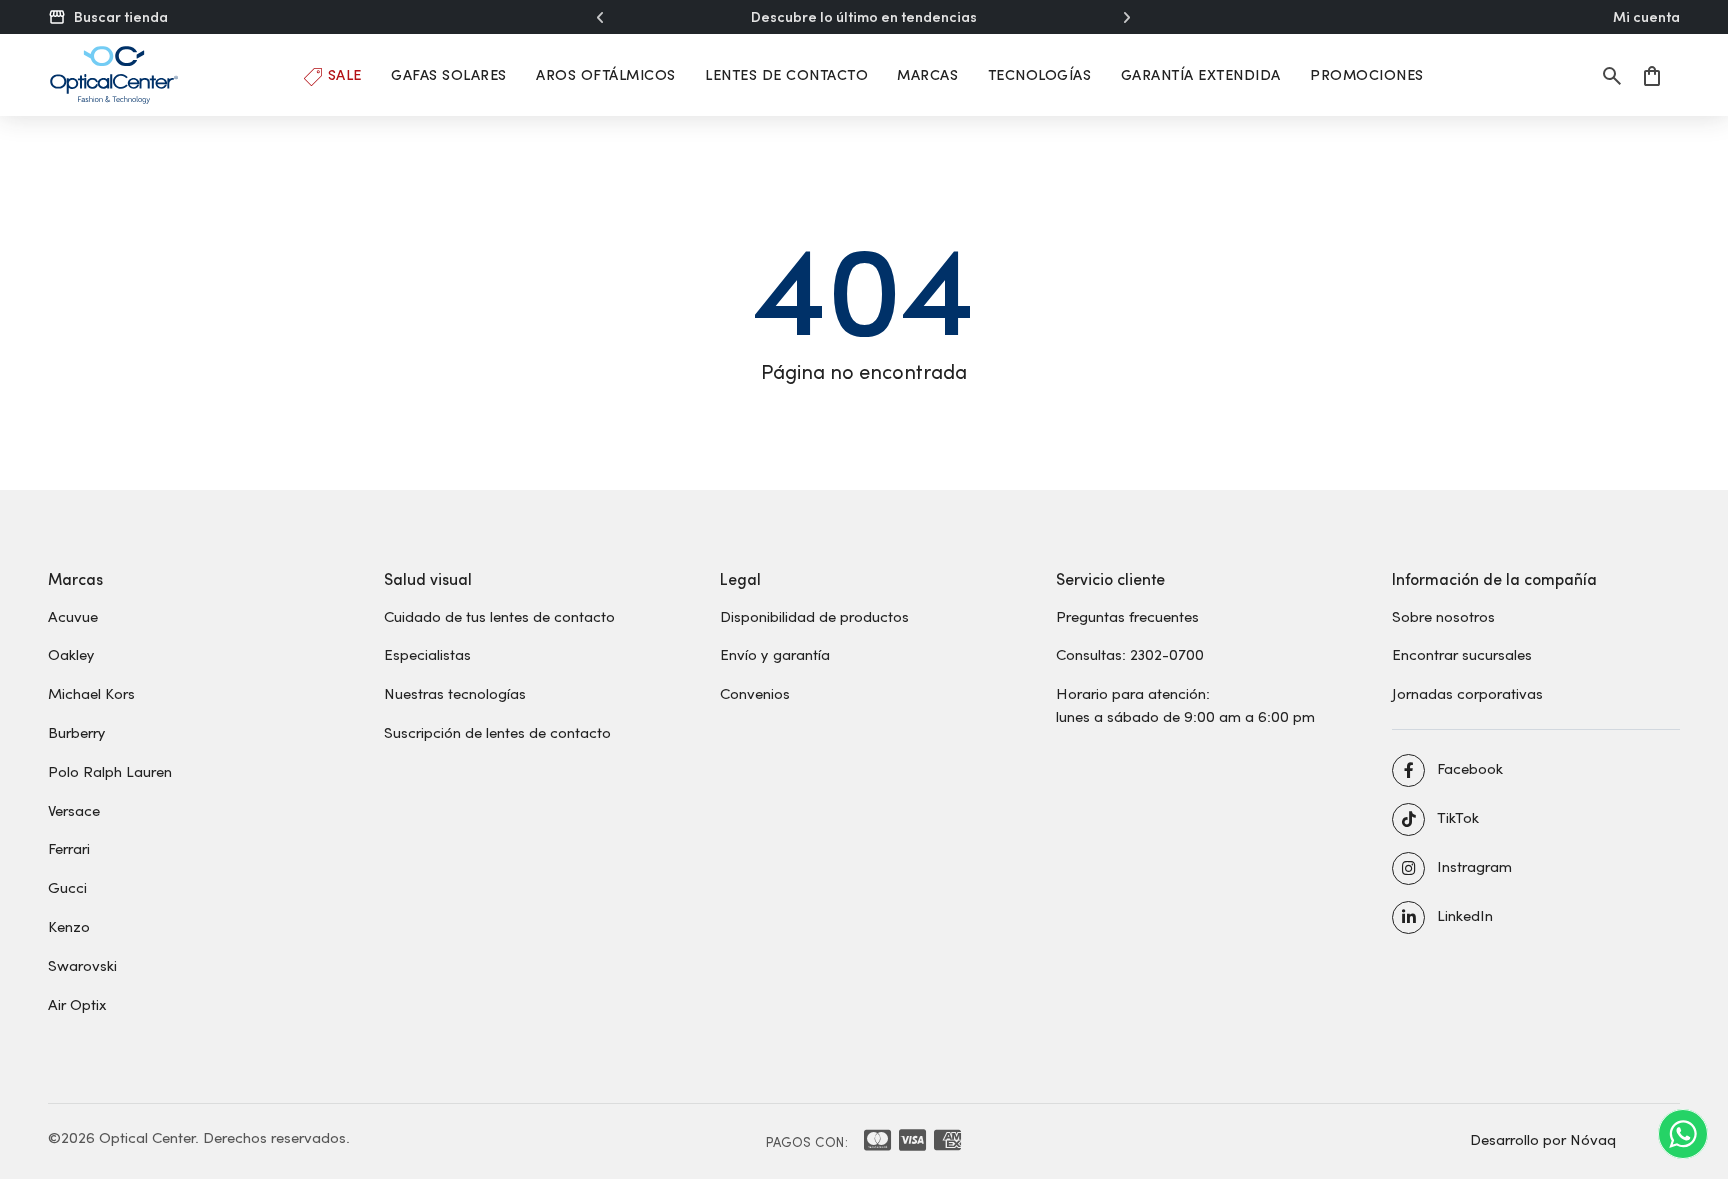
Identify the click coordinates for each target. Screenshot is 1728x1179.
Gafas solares (449, 74)
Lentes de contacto (786, 74)
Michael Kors (91, 693)
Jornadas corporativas (1467, 693)
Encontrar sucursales (1462, 654)
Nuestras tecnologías (455, 693)
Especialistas (427, 654)
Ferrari (69, 848)
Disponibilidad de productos (814, 616)
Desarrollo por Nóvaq (1543, 1139)
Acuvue (73, 616)
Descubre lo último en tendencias (864, 17)
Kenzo (69, 926)
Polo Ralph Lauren (110, 771)
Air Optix (77, 1004)
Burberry (77, 732)
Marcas (927, 74)
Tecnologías (1040, 74)
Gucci (67, 887)
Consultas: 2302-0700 (1130, 654)
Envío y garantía (775, 654)
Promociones (1367, 74)
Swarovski (82, 965)
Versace (74, 810)
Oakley (71, 654)
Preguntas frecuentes (1127, 616)
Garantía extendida (1201, 74)
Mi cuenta (1646, 17)
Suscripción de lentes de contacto (497, 732)
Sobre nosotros (1443, 616)
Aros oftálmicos (606, 74)
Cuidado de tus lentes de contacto (499, 616)
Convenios (755, 693)
